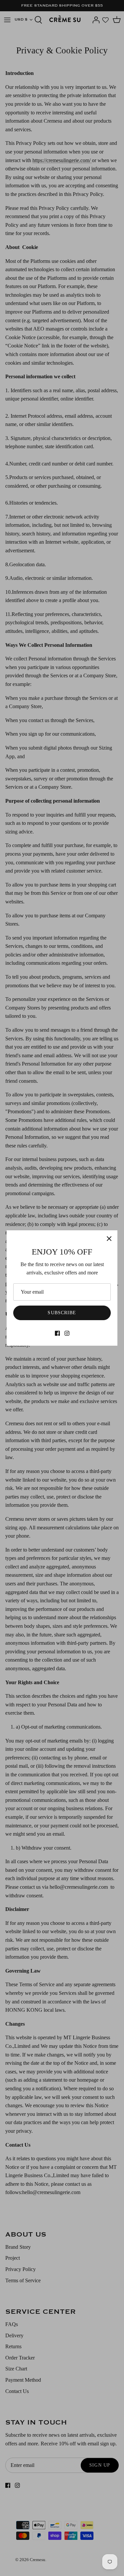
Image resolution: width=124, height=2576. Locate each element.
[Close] (109, 1239)
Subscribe (62, 1313)
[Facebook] (57, 1333)
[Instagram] (67, 1333)
